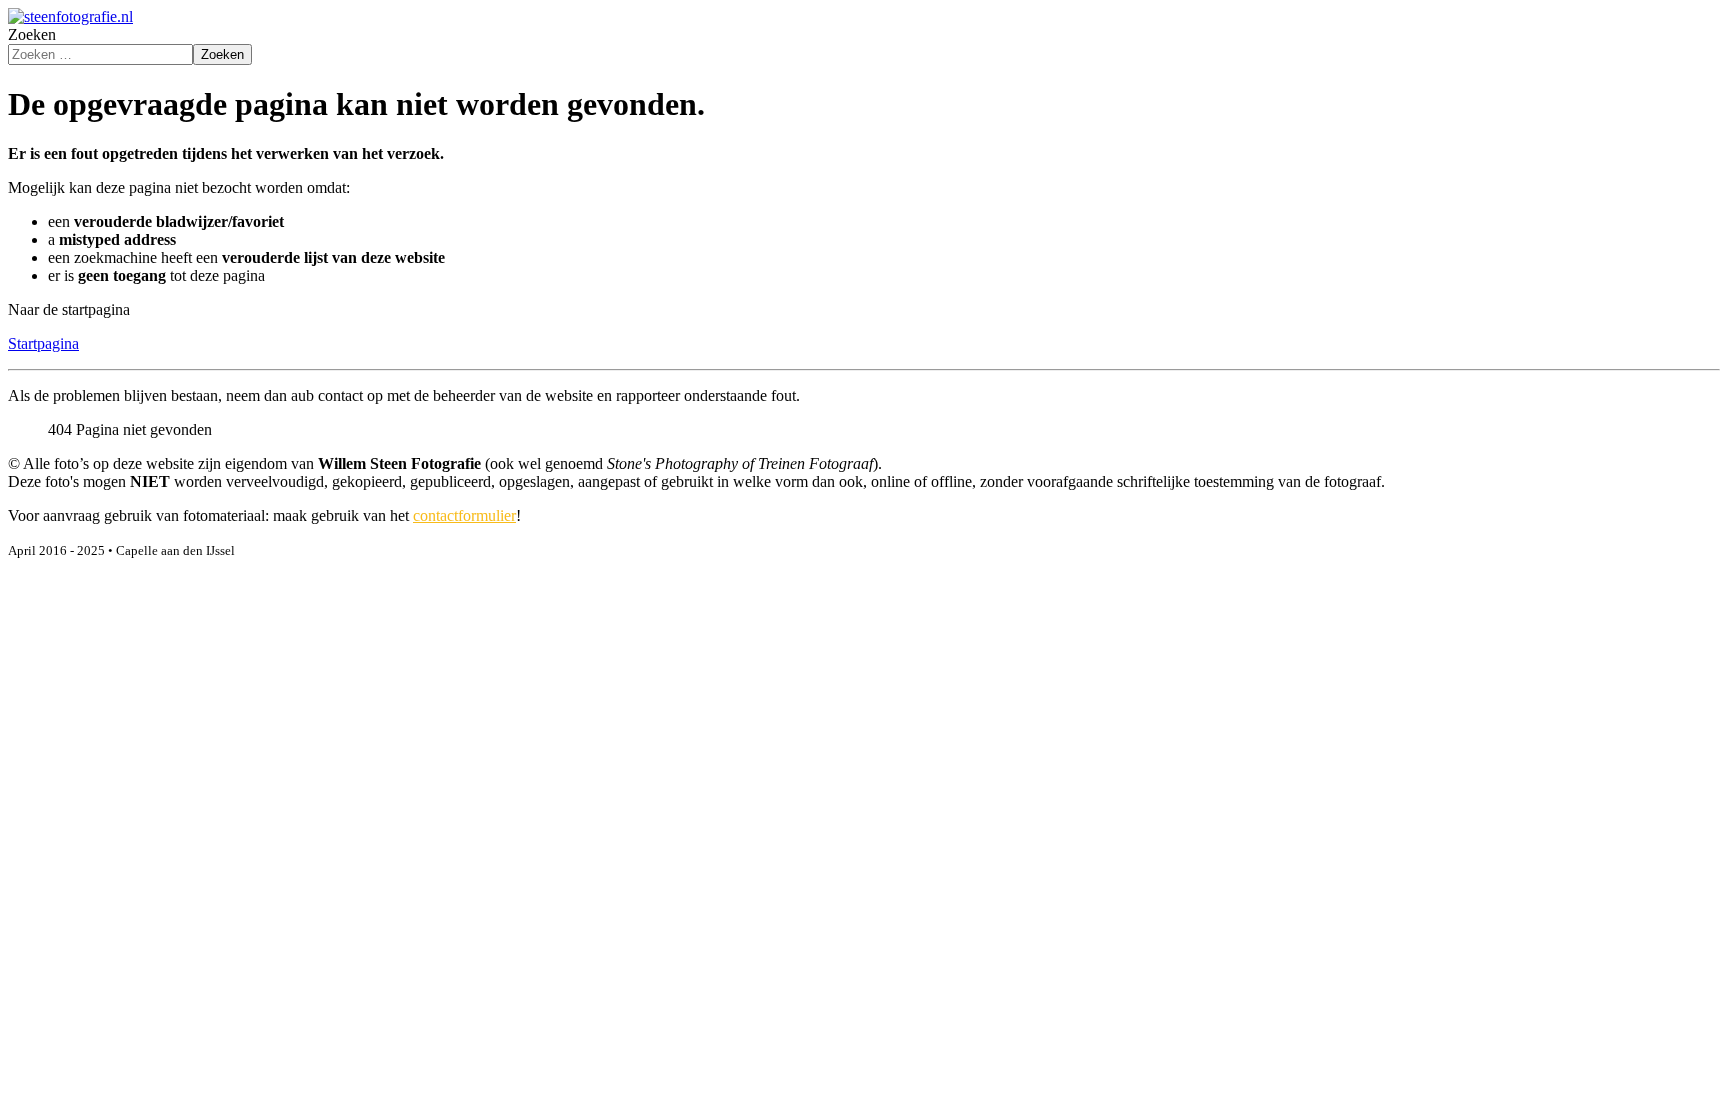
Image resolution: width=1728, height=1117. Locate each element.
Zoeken (32, 34)
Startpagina (43, 343)
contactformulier (464, 515)
